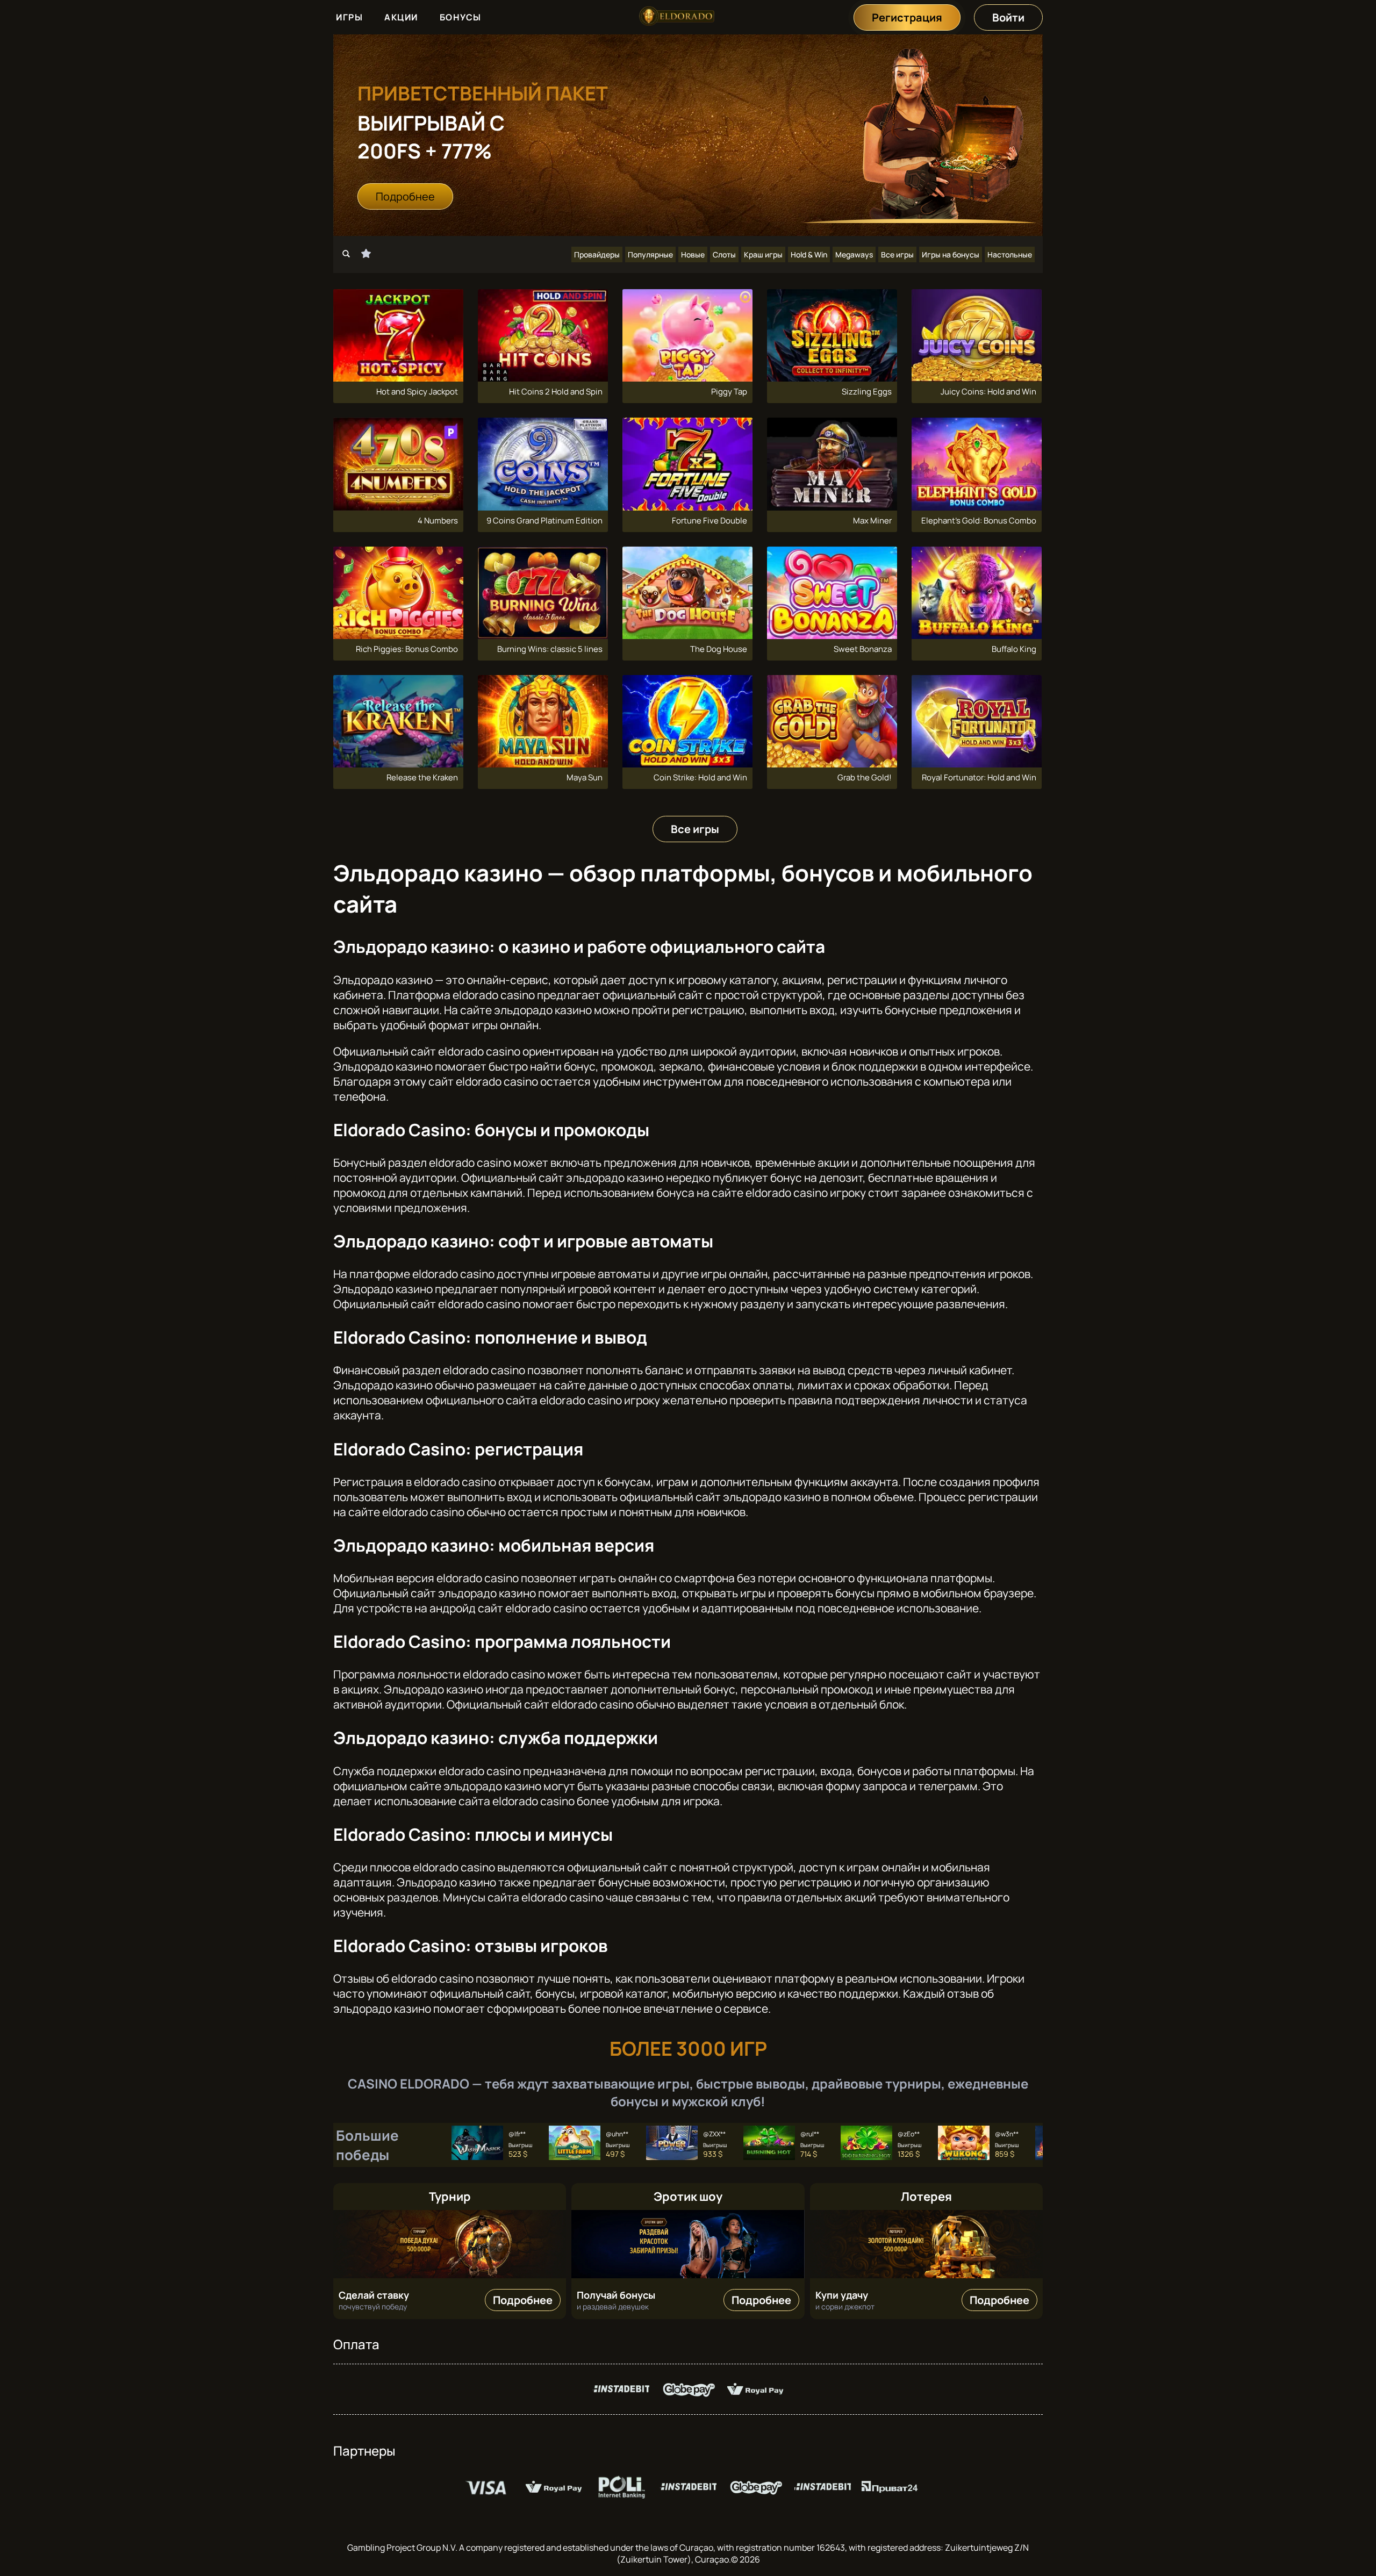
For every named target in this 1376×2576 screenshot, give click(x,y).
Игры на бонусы (951, 254)
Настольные (1010, 254)
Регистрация (907, 17)
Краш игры (763, 254)
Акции (401, 17)
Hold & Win (809, 254)
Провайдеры (597, 254)
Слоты (724, 254)
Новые (693, 254)
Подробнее (405, 196)
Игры (349, 17)
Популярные (650, 254)
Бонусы (461, 17)
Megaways (854, 254)
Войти (1008, 17)
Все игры (897, 254)
